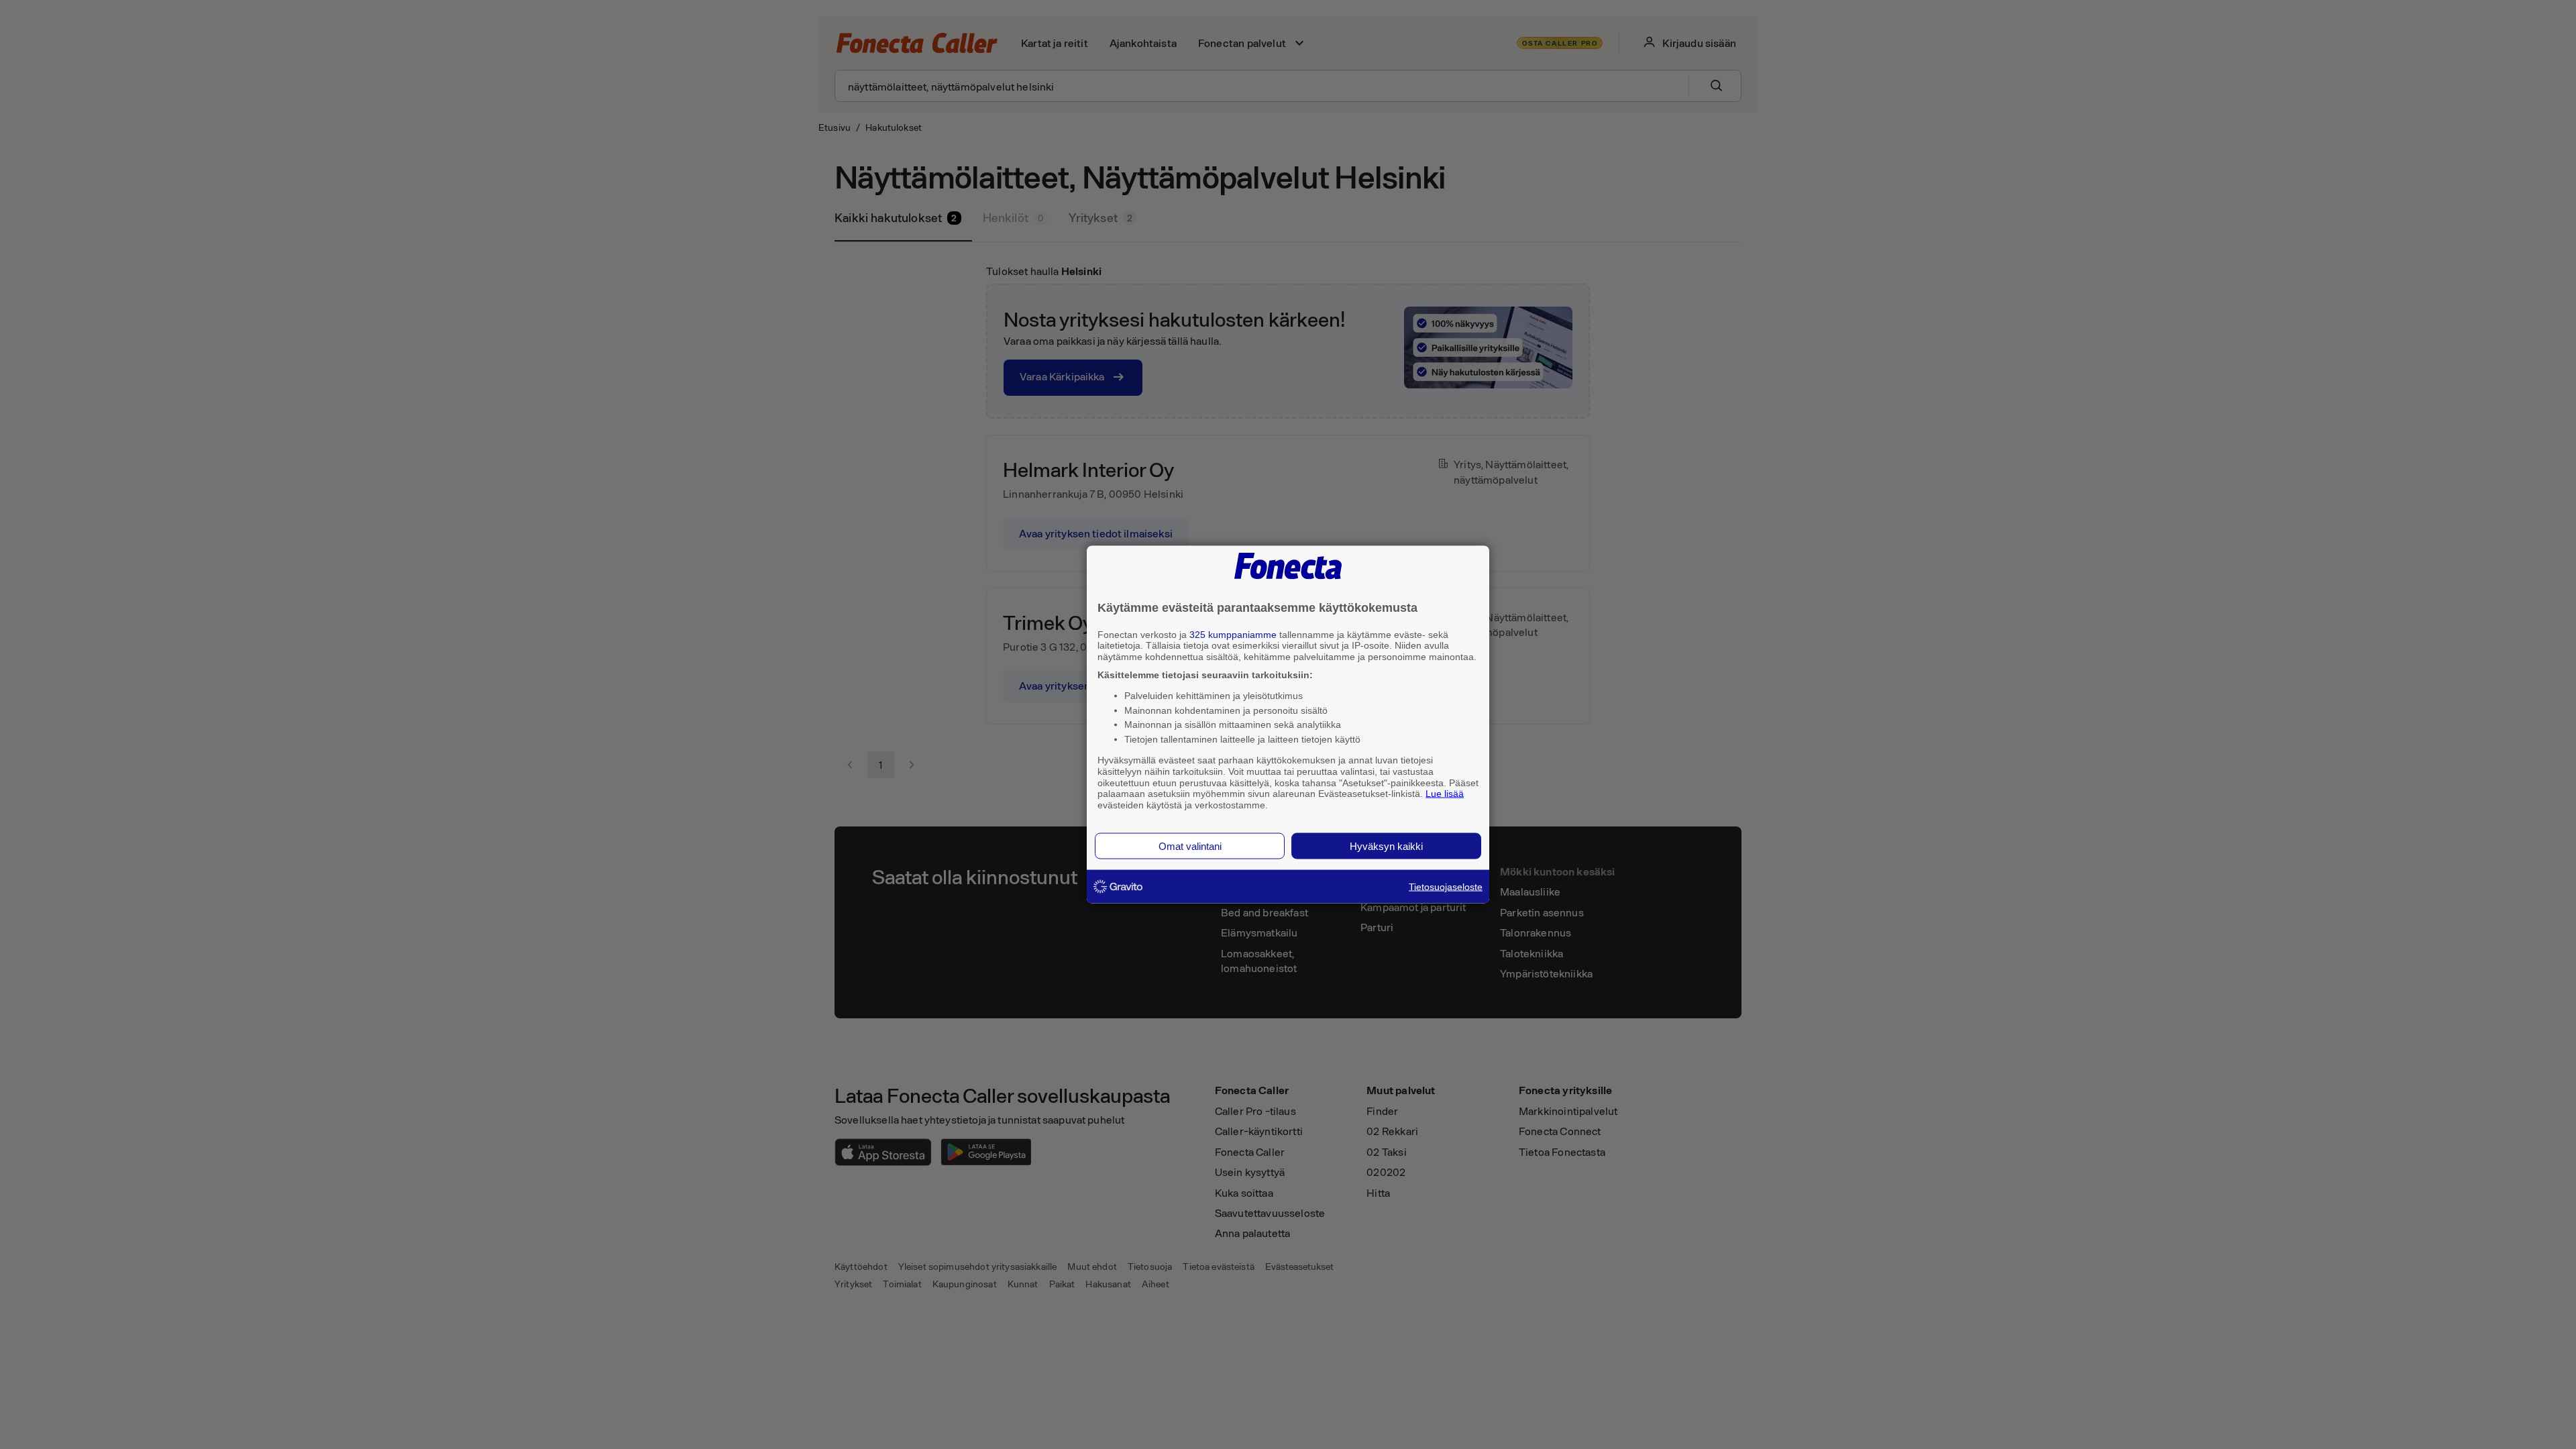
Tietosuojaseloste (1446, 886)
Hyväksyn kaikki (1386, 846)
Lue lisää (1445, 794)
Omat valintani (1190, 846)
